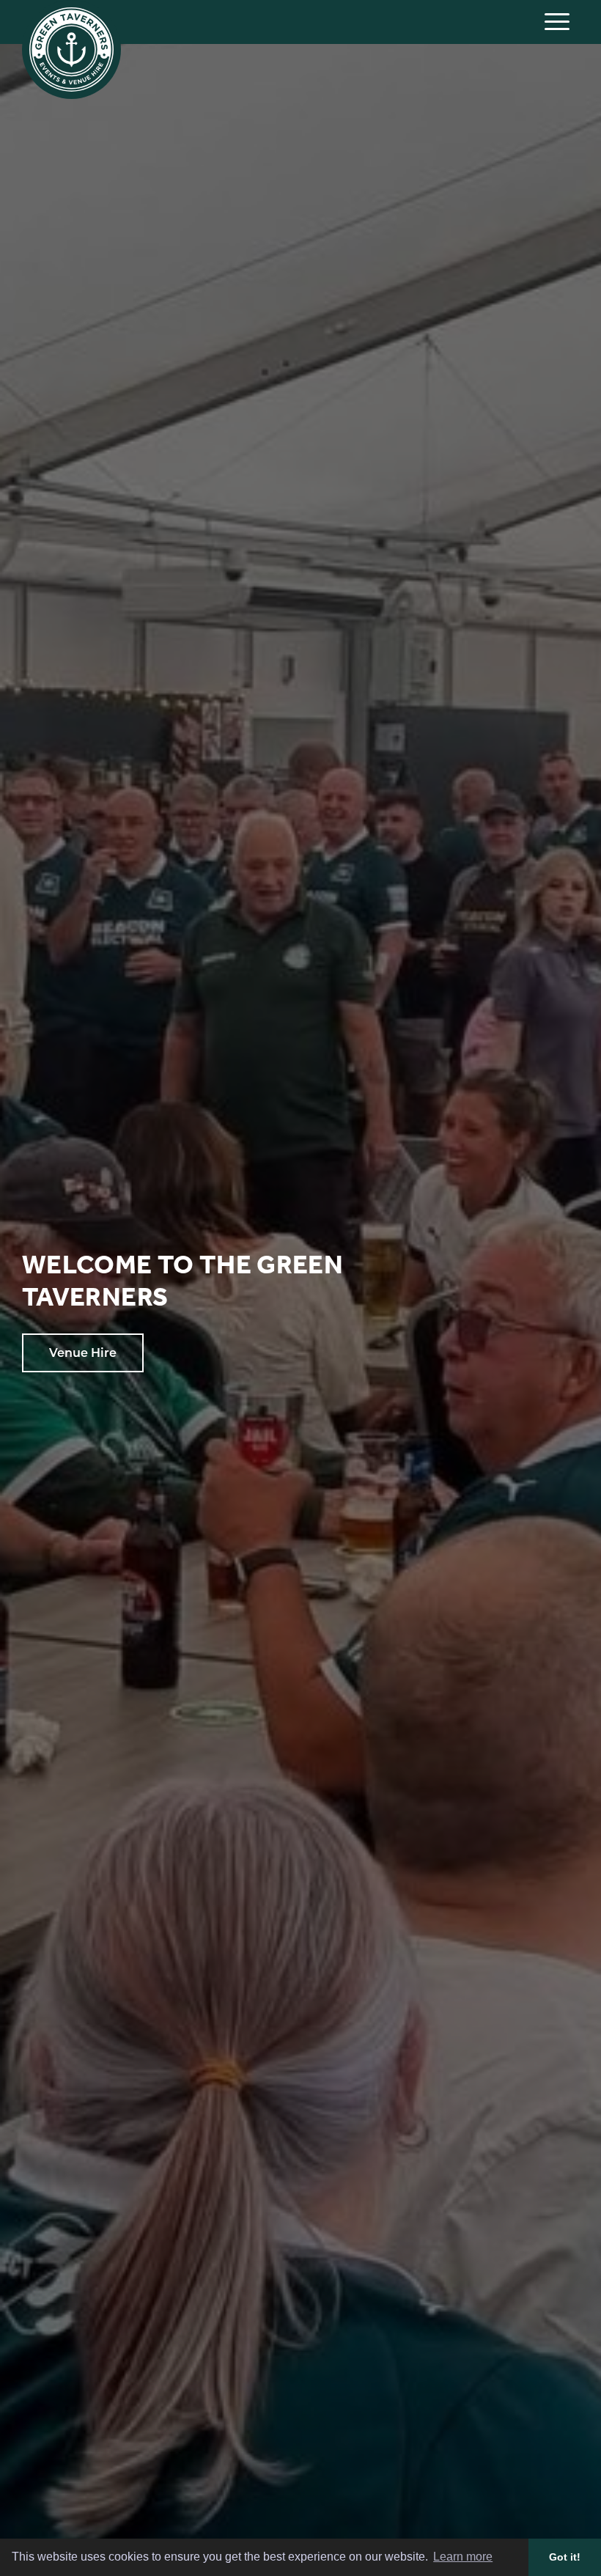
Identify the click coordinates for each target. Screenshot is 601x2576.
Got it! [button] (565, 2557)
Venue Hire (83, 1353)
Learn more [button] (463, 2557)
